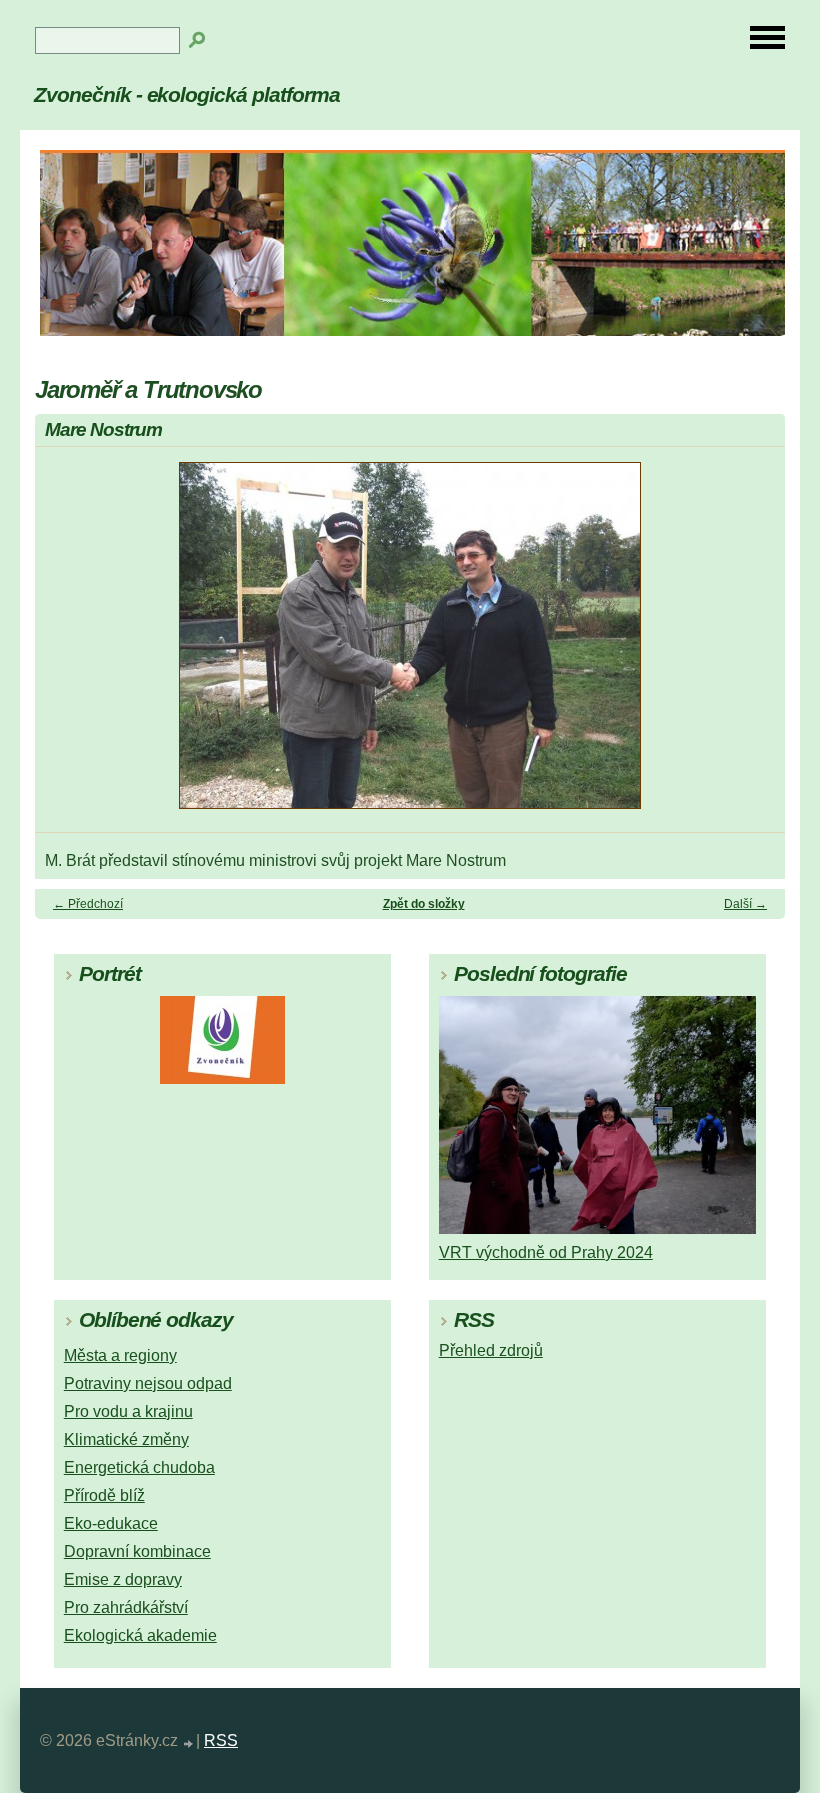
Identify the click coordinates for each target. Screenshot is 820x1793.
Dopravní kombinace (137, 1551)
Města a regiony (120, 1355)
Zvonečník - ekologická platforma (187, 94)
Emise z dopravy (123, 1579)
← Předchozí (88, 904)
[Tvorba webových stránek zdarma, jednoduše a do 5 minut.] (189, 1743)
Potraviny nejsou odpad (148, 1383)
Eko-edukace (111, 1523)
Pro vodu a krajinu (128, 1411)
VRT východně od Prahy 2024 (546, 1252)
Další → (745, 904)
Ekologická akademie (140, 1635)
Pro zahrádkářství (126, 1607)
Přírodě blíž (104, 1495)
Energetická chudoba (139, 1467)
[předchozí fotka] (67, 644)
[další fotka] (752, 644)
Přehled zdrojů (491, 1350)
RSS (221, 1740)
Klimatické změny (126, 1439)
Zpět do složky (424, 904)
